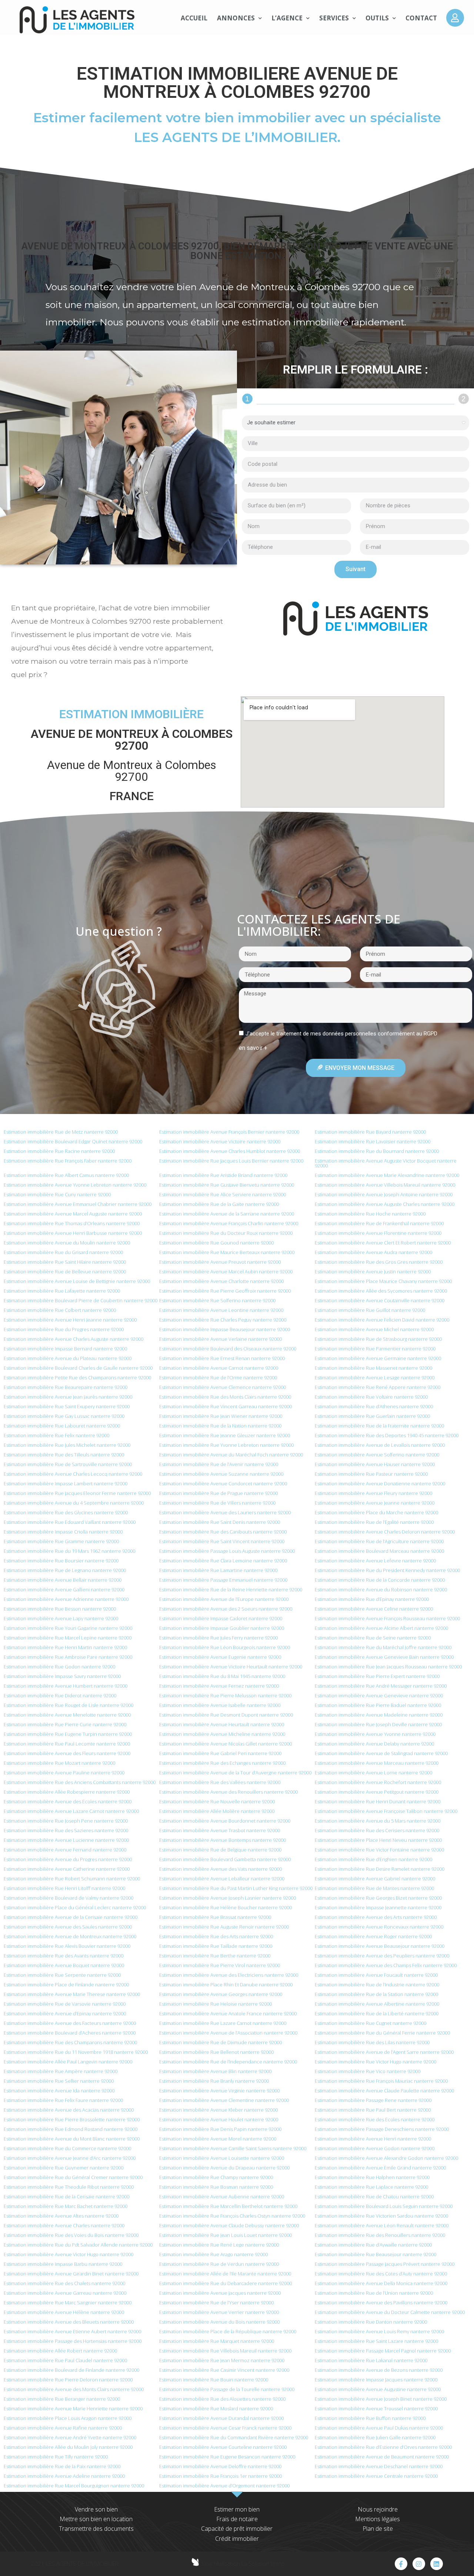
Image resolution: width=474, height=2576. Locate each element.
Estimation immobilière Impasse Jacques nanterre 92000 (376, 2380)
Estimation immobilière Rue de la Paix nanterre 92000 (62, 2466)
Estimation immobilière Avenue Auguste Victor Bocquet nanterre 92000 (386, 1163)
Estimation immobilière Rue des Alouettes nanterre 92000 (222, 2399)
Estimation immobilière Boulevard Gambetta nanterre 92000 (225, 1859)
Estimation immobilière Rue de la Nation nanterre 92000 (220, 1426)
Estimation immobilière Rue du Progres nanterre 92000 (64, 1329)
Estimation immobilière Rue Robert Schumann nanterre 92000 (72, 1879)
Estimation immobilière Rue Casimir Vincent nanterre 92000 (224, 2370)
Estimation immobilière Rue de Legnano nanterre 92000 (65, 1570)
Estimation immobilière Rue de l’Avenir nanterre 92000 (219, 1464)
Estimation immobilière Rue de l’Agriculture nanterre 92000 (379, 1541)
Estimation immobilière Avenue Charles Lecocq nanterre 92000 (73, 1474)
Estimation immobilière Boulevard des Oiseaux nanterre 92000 (228, 1349)
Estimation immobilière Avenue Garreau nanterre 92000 (65, 2293)
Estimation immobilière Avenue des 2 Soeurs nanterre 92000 (226, 1609)
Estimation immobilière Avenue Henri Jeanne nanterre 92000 (70, 1320)
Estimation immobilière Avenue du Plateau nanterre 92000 (68, 1358)
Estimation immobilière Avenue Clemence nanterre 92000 (223, 1387)
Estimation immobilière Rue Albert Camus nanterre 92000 (66, 1175)
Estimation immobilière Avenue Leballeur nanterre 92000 (222, 1879)
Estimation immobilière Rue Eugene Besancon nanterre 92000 (227, 2457)
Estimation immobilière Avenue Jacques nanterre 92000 (220, 2293)
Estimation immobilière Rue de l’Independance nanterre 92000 (228, 2062)
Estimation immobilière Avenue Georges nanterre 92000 (221, 1994)
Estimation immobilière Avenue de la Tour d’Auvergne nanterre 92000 (235, 1773)
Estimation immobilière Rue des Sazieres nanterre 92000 (66, 1830)
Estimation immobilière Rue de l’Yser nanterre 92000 (216, 2303)
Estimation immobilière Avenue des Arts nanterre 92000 (376, 1917)
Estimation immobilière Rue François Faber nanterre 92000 (68, 1161)
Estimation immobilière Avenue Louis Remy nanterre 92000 (379, 2331)
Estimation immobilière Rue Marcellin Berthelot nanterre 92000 (228, 2206)
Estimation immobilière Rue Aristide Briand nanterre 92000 (223, 1175)
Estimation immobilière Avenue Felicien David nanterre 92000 (382, 1320)
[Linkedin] (437, 2564)
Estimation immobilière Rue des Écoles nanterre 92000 (375, 2119)
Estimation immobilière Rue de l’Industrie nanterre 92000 (377, 1985)
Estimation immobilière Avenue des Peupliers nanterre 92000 (382, 1956)
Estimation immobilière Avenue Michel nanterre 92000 (374, 1329)
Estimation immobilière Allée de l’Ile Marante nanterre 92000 (225, 2274)
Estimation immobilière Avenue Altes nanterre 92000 (61, 2216)
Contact (421, 18)
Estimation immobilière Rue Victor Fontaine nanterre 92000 (379, 1850)
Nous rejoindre (378, 2509)
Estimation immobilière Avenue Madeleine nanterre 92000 (379, 1715)
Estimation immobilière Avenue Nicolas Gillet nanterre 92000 (226, 1744)
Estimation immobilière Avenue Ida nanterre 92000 (59, 2091)
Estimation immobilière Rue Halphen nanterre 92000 (372, 2177)
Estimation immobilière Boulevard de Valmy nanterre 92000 (69, 1898)
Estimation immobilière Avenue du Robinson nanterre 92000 (381, 1589)
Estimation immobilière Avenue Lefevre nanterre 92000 (375, 1561)
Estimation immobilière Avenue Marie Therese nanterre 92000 (72, 1994)
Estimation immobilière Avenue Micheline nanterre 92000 (222, 1734)
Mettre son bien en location (96, 2519)
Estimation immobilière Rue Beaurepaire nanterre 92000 (66, 1387)
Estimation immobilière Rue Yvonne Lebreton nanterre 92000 (226, 1445)
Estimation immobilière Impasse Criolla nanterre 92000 (63, 1532)
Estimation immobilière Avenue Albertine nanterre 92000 (377, 2004)
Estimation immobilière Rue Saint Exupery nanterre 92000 (67, 1406)
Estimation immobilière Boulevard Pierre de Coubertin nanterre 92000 (81, 1300)
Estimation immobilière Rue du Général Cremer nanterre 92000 (73, 2177)
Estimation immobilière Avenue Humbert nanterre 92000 (66, 1686)
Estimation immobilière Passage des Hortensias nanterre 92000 (73, 2341)
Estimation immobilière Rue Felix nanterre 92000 (56, 1435)
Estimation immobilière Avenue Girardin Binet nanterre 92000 (71, 2274)
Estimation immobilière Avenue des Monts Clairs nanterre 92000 (74, 2389)
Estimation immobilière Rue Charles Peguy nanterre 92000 (223, 1320)
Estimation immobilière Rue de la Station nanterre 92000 (376, 1994)
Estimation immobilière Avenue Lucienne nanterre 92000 (66, 1840)
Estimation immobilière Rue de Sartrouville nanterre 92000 (68, 1464)
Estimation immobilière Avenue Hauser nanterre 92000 (375, 1464)
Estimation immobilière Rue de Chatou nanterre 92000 (374, 2197)
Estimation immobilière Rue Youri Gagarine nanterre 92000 (68, 1628)
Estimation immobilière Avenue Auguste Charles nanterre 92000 (385, 1204)
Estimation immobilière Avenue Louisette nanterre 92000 (222, 2158)
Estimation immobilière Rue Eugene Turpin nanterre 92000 (68, 1734)
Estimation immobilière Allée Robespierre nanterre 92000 (67, 1792)
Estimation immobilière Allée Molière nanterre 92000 (217, 1811)
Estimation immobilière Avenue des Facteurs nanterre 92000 (70, 2023)
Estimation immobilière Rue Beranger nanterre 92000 (62, 2399)
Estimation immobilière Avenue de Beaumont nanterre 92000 (382, 2457)
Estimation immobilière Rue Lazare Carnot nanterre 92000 (223, 2023)
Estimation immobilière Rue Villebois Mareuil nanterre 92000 (225, 2351)
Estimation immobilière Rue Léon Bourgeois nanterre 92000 (225, 1647)
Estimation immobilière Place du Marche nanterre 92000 (376, 1512)
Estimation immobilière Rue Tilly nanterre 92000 (56, 2457)
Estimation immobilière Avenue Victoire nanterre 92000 (220, 1141)
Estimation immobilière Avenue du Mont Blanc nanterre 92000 (72, 2139)
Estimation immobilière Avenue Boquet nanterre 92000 (64, 1965)
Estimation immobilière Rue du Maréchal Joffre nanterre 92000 (383, 1647)
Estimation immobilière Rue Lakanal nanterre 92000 (371, 2360)
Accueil (194, 18)
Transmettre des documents (96, 2529)
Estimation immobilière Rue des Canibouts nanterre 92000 (223, 1532)
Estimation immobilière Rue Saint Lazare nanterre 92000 (376, 2341)
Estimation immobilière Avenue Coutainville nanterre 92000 (380, 1300)
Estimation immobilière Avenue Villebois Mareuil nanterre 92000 (385, 1185)
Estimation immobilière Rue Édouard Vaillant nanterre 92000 (70, 1522)
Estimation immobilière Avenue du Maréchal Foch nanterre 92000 (231, 1455)
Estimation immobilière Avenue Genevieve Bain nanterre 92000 (384, 1657)
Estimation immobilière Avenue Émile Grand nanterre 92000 (380, 2168)
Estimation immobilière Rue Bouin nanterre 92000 (214, 2380)
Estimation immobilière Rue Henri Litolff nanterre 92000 (64, 1888)
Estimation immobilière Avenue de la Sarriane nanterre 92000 (227, 1214)
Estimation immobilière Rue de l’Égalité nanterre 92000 (374, 1522)
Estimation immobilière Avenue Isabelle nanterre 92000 (220, 1705)
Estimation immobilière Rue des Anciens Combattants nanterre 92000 (80, 1782)
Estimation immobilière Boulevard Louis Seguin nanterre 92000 (384, 2206)
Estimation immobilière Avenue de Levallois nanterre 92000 (380, 1445)
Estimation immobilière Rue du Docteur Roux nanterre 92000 (226, 1233)
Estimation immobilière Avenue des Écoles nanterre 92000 (68, 1801)
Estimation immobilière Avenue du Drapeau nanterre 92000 (224, 2168)
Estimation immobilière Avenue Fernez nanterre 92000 (219, 1686)
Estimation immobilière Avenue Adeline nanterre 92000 (64, 2476)
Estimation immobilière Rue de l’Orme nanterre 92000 (218, 1377)
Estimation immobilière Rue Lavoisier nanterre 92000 (373, 1141)
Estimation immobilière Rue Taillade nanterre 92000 (216, 1946)
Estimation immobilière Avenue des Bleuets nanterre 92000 (69, 2322)
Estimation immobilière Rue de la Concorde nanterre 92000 (380, 1580)
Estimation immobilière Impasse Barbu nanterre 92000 (63, 2264)
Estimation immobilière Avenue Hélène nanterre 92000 (64, 2312)
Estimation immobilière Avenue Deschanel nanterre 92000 (379, 2466)
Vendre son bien (96, 2509)
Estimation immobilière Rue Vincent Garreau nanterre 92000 (226, 1406)
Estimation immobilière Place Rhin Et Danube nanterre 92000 (226, 1985)
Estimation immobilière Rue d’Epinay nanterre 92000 (372, 1599)
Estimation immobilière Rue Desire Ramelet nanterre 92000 (380, 1869)
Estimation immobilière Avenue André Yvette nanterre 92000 (70, 2437)
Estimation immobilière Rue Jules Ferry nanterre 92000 (218, 1638)
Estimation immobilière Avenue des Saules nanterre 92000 (68, 1927)
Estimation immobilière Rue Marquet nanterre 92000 (217, 2341)
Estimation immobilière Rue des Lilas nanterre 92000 (372, 2042)
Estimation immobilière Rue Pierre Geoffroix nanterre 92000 (225, 1291)
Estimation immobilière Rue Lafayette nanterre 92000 (62, 1291)
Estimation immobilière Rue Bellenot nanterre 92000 (216, 2052)
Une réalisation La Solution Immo (243, 2563)
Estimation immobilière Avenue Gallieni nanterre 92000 (64, 1589)
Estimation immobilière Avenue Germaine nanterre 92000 (378, 1358)
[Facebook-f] (401, 2564)
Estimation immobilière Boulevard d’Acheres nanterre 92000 (70, 2033)
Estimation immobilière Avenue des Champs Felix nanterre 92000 (386, 1965)
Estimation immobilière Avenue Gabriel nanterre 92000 (375, 1879)
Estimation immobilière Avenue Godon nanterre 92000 (375, 2148)
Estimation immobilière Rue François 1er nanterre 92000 (221, 2476)
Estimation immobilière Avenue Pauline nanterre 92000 (64, 1773)
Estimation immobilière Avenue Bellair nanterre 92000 (63, 1580)
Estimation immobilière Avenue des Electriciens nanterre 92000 (229, 1975)
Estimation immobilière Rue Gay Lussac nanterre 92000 (64, 1416)
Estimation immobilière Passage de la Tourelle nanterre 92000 (227, 2389)
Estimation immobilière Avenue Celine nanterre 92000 (374, 1609)
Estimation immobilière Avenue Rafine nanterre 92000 (63, 2428)
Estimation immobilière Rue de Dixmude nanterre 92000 (221, 2042)
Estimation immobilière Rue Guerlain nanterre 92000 (372, 1416)
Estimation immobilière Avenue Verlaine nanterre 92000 (221, 1339)
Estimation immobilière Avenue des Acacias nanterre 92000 (69, 2110)
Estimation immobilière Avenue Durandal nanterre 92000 (221, 2418)
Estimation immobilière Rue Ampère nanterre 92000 (61, 2071)
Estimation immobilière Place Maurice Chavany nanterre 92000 (383, 1281)
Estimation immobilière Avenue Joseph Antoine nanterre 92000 (384, 1194)
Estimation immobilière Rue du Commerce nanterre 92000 (67, 2148)
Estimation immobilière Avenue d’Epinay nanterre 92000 (65, 2013)
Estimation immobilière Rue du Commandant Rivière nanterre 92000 (234, 2437)
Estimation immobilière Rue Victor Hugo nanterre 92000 (375, 2062)
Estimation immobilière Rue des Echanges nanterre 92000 (222, 1763)
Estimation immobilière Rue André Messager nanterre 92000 (381, 1686)
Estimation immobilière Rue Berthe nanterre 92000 (215, 1956)
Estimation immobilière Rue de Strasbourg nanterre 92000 (378, 1339)
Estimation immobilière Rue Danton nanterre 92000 (371, 2322)
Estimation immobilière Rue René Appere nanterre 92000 (378, 1387)
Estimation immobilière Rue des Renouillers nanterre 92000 (380, 2235)
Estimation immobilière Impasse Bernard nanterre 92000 (65, 1349)
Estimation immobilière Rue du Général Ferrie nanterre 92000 (382, 2033)
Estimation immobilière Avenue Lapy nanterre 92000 (61, 1618)
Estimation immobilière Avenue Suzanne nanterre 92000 (221, 1474)
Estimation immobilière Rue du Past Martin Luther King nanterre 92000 (236, 1888)
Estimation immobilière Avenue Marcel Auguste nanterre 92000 (73, 1214)
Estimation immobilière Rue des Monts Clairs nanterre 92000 (225, 1397)
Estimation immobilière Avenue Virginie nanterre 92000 (219, 2091)
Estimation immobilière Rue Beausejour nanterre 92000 (375, 2254)
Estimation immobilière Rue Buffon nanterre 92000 (370, 2418)
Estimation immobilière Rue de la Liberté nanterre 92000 (377, 2013)
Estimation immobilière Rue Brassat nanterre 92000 (215, 1917)
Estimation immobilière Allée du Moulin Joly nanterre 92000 (68, 2447)
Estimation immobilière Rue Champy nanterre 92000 (216, 2177)
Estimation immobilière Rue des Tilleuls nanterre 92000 (64, 1455)
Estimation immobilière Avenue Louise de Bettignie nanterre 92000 (77, 1281)
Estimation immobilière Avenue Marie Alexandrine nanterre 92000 (387, 1175)
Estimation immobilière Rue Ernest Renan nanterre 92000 (222, 1358)
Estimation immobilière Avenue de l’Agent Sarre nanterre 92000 (384, 2052)
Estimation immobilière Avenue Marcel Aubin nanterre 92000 (226, 1272)
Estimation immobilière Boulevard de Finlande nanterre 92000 (71, 2370)
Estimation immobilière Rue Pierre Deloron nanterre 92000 (68, 2380)
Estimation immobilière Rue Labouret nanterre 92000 (62, 1426)
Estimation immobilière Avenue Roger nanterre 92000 (373, 1936)
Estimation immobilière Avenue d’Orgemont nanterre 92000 (224, 2486)
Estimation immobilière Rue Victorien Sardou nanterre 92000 (381, 2216)
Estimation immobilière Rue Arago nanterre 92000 (213, 2254)
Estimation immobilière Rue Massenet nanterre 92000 (373, 1368)
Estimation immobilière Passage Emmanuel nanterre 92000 (223, 1580)
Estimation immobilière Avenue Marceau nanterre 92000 (377, 1763)
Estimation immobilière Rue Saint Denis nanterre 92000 (220, 1522)
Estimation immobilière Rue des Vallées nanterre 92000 (220, 1782)
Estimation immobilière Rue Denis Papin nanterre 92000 (220, 2129)
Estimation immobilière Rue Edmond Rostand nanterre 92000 (71, 2129)
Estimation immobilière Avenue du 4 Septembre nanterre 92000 (74, 1503)
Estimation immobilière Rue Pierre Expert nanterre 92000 (377, 1676)
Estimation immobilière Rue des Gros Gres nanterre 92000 (379, 1262)
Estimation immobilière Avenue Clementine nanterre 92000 (224, 2100)
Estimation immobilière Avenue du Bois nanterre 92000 (219, 2322)
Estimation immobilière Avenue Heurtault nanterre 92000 (222, 1724)
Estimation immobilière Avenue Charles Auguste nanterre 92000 (74, 1339)
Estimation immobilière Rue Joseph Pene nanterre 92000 (66, 1821)
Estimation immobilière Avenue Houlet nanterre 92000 (219, 2119)
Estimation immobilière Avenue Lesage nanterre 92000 (375, 1377)
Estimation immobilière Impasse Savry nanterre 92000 (62, 1676)
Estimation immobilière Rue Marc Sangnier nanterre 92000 (68, 2303)
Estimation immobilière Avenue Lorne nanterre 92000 (373, 1773)
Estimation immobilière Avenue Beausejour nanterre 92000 (380, 1946)
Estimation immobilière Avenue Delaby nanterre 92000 (374, 1744)
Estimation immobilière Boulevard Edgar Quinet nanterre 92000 (73, 1141)
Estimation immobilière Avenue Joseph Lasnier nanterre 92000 (228, 1898)
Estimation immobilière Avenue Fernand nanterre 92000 (65, 1850)
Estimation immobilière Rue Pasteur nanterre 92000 (371, 1474)
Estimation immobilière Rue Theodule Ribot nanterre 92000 (69, 2187)
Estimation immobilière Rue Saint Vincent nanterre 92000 (222, 1541)
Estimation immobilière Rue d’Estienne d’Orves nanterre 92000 (383, 2447)
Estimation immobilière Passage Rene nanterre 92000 (373, 2100)
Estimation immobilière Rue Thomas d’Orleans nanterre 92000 (72, 1223)
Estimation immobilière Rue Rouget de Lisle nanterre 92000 (69, 1705)
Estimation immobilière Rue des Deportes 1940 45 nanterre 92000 (387, 1435)
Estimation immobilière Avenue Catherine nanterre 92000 (67, 1869)
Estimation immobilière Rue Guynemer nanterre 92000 (64, 2168)
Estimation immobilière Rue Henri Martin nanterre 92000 (65, 1647)
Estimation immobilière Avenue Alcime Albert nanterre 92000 (381, 1628)
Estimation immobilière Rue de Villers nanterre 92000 (217, 1503)
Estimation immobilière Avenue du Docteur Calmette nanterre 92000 (390, 2312)
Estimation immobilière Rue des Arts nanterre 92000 (216, 1936)
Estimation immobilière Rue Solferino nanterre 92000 (217, 1300)
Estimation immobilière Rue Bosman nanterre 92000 (216, 2187)
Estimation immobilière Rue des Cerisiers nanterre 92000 (377, 1830)
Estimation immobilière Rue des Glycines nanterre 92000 (66, 1512)
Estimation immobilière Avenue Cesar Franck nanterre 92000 (225, 2428)
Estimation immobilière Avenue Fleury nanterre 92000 (373, 1493)
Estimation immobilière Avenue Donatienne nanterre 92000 (380, 1483)
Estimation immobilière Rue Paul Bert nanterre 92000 (373, 2110)
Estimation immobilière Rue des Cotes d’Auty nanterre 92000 (381, 2274)
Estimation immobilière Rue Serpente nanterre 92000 (62, 1975)
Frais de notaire (237, 2519)
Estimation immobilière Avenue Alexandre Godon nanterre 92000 (386, 2158)
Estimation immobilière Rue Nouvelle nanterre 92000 (217, 1801)
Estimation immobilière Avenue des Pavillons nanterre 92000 (381, 2303)
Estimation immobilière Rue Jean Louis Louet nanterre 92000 (226, 2235)
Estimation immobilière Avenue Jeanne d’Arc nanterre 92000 (70, 2158)
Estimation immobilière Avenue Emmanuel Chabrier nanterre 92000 (78, 1204)
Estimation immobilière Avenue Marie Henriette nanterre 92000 (73, 2408)
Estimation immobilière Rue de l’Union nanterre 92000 (374, 2293)
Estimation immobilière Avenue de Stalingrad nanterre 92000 (381, 1753)
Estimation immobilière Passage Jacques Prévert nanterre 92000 (385, 2264)
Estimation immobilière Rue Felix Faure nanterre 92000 (63, 2100)
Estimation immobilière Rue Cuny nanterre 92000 (57, 1194)
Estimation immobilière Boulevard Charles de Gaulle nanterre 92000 (78, 1368)
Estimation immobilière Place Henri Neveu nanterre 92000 (378, 1840)
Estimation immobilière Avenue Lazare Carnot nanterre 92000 (71, 1811)
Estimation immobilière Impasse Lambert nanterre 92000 (66, 1483)
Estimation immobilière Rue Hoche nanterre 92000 (370, 1214)
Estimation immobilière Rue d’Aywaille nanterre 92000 (373, 2245)
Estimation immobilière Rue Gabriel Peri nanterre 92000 (220, 1753)
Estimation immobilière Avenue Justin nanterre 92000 (373, 1272)
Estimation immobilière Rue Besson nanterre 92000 (60, 1609)
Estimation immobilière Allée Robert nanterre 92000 (60, 2351)
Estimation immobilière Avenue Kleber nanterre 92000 (218, 2110)
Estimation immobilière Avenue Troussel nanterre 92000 (376, 2408)
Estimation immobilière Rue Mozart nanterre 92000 (59, 1763)
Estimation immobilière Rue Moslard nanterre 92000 (216, 2408)
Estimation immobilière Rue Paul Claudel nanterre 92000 (65, 2360)
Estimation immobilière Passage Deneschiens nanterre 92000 (382, 2129)
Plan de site (378, 2529)
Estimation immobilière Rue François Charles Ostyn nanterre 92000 (232, 2216)
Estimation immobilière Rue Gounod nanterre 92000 (216, 1243)
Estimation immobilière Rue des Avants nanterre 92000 (64, 1956)
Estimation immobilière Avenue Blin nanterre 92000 (215, 2071)
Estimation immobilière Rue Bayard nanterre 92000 (370, 1132)
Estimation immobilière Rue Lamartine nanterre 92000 (218, 1570)
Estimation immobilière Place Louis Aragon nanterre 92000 (68, 2418)
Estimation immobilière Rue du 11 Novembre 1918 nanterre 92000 (76, 2052)
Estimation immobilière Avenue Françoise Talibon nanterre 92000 (386, 1811)
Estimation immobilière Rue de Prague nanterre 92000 (218, 1493)
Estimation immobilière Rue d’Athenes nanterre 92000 (374, 1406)
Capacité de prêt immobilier (237, 2529)
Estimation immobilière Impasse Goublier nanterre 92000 (222, 1628)
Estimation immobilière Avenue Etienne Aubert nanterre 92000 (72, 2331)
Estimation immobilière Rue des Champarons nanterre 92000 (70, 2042)
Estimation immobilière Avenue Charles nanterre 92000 (64, 2225)
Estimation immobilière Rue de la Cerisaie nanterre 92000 (66, 2197)
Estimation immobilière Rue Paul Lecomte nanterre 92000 (67, 1744)
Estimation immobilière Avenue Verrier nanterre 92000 (219, 2312)
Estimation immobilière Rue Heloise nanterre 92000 (216, 2004)
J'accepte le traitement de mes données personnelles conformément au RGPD (341, 1034)
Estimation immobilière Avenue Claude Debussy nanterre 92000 (229, 2225)
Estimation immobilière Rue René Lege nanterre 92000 (219, 2245)
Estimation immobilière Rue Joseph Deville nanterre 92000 (378, 1724)
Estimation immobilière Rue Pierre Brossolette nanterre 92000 (72, 2119)
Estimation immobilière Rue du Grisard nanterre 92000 (63, 1252)
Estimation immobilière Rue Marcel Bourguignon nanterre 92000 (74, 2486)
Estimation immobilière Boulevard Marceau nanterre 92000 (379, 1551)
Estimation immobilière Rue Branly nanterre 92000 (214, 2081)
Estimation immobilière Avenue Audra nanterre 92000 (373, 1252)
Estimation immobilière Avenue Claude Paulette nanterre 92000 (384, 2091)
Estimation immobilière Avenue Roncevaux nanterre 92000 (379, 1927)
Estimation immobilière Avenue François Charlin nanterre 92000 (229, 1223)
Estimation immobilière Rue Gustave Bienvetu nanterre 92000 (227, 1185)
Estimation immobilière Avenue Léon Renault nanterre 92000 (382, 2225)
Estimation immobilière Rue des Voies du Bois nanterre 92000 (71, 2235)
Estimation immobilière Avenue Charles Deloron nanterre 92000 (385, 1532)
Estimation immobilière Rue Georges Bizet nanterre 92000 (378, 1898)
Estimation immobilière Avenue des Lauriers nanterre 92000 (225, 1512)
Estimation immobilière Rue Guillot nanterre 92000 (370, 1310)
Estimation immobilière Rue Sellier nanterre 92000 (59, 2081)
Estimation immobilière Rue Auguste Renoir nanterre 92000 (224, 1927)
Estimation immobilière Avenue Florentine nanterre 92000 (378, 1233)
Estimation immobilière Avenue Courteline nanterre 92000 (223, 2447)
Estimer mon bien (237, 2509)
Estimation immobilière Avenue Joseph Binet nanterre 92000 (381, 2399)
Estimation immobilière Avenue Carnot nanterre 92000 (219, 1368)
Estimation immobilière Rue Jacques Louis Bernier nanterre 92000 (231, 1161)
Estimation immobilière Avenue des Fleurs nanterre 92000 (67, 1753)
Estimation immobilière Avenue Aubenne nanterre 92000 (222, 2197)
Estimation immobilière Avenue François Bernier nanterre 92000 (229, 1132)
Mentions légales (378, 2519)
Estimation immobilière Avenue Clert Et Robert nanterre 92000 (383, 1243)
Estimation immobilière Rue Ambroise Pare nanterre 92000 (68, 1657)
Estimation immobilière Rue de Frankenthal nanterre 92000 (379, 1223)
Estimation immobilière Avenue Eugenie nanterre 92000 (220, 1657)
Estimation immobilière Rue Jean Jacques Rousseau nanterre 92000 (388, 1667)
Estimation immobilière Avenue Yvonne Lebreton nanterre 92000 (75, 1185)
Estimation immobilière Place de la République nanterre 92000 (228, 2331)
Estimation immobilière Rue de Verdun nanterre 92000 (219, 2264)
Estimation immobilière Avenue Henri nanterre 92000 (373, 2139)
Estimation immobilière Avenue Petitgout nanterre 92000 (377, 1792)
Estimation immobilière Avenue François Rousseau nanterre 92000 (387, 1618)
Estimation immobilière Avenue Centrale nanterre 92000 (376, 2476)
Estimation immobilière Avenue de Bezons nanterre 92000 (379, 2370)
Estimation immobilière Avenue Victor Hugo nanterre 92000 (69, 2254)
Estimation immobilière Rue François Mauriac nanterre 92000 (381, 2081)
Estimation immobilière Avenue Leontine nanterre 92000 (221, 1310)
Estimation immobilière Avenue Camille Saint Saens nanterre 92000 (233, 2148)
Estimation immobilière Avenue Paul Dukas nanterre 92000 (379, 2428)
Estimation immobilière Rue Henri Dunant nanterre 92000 (378, 1801)
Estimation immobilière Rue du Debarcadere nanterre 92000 (226, 2283)
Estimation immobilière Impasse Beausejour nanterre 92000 (225, 1329)
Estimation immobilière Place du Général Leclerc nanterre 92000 (75, 1907)
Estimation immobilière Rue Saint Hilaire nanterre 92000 (65, 1262)
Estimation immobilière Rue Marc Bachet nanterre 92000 (66, 2206)
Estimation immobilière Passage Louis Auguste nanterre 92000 (227, 1551)
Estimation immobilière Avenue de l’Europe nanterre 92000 (224, 1599)
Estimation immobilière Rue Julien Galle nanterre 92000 (375, 2437)
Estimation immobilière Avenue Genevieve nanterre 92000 (379, 1695)
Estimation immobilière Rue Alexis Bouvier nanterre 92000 (67, 1946)
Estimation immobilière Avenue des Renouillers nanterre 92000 (228, 1792)
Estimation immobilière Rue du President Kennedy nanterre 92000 (387, 1570)
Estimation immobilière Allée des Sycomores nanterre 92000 (381, 1291)
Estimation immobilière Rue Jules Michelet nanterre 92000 (67, 1445)
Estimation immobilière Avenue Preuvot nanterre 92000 (220, 1262)
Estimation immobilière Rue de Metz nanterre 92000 (61, 1132)
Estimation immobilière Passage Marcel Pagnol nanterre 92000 (383, 2351)
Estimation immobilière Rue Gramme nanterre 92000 (61, 1541)
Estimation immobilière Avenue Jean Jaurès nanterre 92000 (68, 1397)
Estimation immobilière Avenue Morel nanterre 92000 (218, 2139)
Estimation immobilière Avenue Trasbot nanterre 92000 (220, 1830)
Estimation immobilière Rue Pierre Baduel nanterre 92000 (378, 1705)
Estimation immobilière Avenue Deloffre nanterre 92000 (220, 2466)
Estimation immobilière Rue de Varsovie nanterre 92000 (65, 2004)
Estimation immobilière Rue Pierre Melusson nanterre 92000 (225, 1695)
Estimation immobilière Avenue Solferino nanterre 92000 (377, 1455)
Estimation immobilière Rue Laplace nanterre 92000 (371, 2187)
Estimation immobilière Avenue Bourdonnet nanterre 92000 (225, 1821)
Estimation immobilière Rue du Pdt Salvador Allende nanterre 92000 (78, 2245)
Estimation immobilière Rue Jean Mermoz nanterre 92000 (222, 2360)
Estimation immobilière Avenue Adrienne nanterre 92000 (66, 1599)
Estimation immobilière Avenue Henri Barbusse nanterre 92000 (73, 1233)
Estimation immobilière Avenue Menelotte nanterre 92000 (67, 1715)
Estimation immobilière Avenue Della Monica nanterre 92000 (381, 2283)
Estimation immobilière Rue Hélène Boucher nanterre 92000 (226, 1907)
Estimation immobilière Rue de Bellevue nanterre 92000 (65, 1272)
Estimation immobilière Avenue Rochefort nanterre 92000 (378, 1782)
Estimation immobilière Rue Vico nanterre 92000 (368, 2071)
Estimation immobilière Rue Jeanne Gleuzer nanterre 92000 (225, 1435)
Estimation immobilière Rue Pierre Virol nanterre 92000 (220, 1965)
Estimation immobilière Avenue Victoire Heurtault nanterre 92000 (231, 1667)
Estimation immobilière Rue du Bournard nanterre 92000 (377, 1151)
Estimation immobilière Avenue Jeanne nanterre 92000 (375, 1503)
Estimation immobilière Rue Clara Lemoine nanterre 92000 (223, 1561)
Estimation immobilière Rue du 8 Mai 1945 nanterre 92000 (222, 1676)
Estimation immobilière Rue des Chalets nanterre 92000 (64, 2283)
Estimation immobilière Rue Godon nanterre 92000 (59, 1667)
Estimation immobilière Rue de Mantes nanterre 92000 (374, 1888)
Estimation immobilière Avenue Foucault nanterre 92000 (376, 1975)
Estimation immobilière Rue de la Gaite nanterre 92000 (219, 1204)
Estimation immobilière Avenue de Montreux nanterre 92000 (70, 1936)
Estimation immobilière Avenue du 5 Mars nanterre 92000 (378, 1821)
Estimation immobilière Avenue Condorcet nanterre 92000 (223, 1483)
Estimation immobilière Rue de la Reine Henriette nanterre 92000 (231, 1589)
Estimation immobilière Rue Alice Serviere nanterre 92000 (223, 1194)
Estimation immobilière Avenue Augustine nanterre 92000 (378, 2389)
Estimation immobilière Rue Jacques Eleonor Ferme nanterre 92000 (77, 1493)
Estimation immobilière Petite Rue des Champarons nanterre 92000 (77, 1377)
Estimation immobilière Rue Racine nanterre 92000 (59, 1151)
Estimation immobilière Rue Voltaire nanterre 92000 (371, 1397)
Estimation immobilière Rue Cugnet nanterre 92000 (370, 2023)
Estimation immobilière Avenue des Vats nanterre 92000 (221, 1869)
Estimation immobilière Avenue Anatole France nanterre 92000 (228, 2013)
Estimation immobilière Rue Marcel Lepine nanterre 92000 (68, 1638)
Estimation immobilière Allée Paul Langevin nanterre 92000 (68, 2062)
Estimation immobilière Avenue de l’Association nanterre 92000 (228, 2033)
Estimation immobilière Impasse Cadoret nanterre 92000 (221, 1618)
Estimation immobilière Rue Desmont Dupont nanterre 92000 (226, 1715)
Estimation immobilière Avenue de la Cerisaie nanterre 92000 (71, 1917)
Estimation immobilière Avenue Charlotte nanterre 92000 (221, 1281)
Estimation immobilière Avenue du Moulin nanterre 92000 (67, 1243)
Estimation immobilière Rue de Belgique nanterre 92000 (220, 1850)
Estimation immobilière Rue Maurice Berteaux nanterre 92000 (227, 1252)
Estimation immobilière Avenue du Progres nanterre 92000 (68, 1859)
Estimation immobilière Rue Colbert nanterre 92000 (60, 1310)
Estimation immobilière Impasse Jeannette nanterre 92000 (378, 1907)
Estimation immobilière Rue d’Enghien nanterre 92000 (373, 1859)
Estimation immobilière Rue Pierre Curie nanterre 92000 (65, 1724)
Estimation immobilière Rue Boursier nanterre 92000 (61, 1561)
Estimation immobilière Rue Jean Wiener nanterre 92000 (221, 1416)
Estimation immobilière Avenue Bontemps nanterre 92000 (223, 1840)
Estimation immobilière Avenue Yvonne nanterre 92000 (375, 1734)
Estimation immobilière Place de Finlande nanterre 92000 (66, 1985)
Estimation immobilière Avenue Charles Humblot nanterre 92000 (230, 1151)
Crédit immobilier (237, 2539)
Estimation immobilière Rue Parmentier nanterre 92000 (375, 1349)
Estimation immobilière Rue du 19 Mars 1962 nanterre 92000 (69, 1551)
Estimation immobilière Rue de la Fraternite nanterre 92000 (379, 1426)
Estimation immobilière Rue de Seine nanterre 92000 (373, 1638)
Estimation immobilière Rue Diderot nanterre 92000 (60, 1695)
